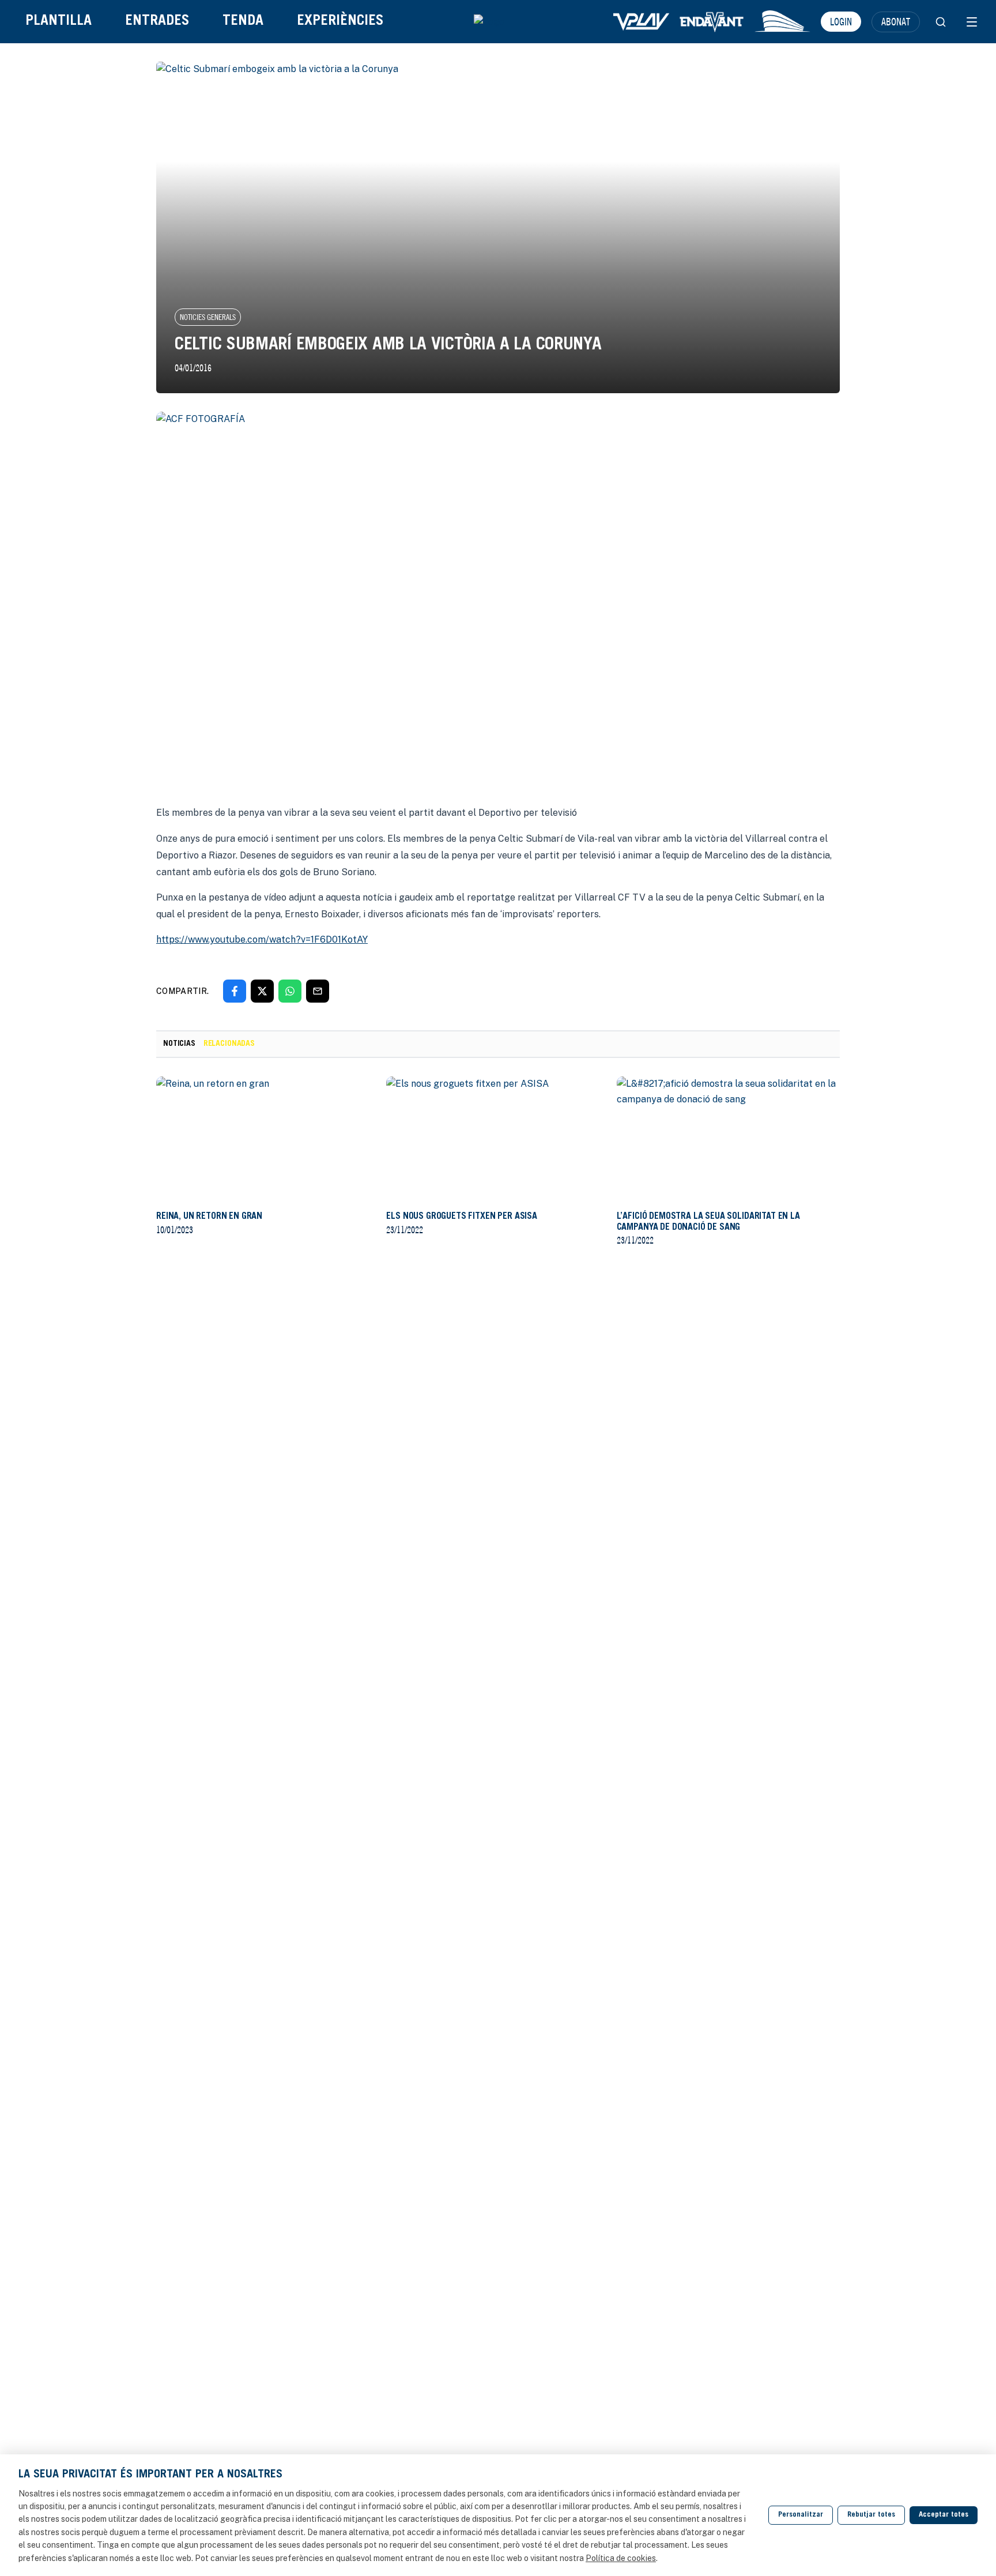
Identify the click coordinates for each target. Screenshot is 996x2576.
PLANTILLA (59, 22)
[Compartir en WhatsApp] (290, 991)
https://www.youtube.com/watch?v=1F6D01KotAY (262, 939)
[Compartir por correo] (318, 991)
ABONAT (896, 21)
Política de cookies (621, 2558)
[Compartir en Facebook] (235, 991)
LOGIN (841, 21)
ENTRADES (157, 22)
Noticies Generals (208, 317)
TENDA (243, 22)
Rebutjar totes (871, 2515)
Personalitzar (801, 2515)
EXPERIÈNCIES (340, 22)
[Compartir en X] (262, 991)
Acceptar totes (944, 2515)
